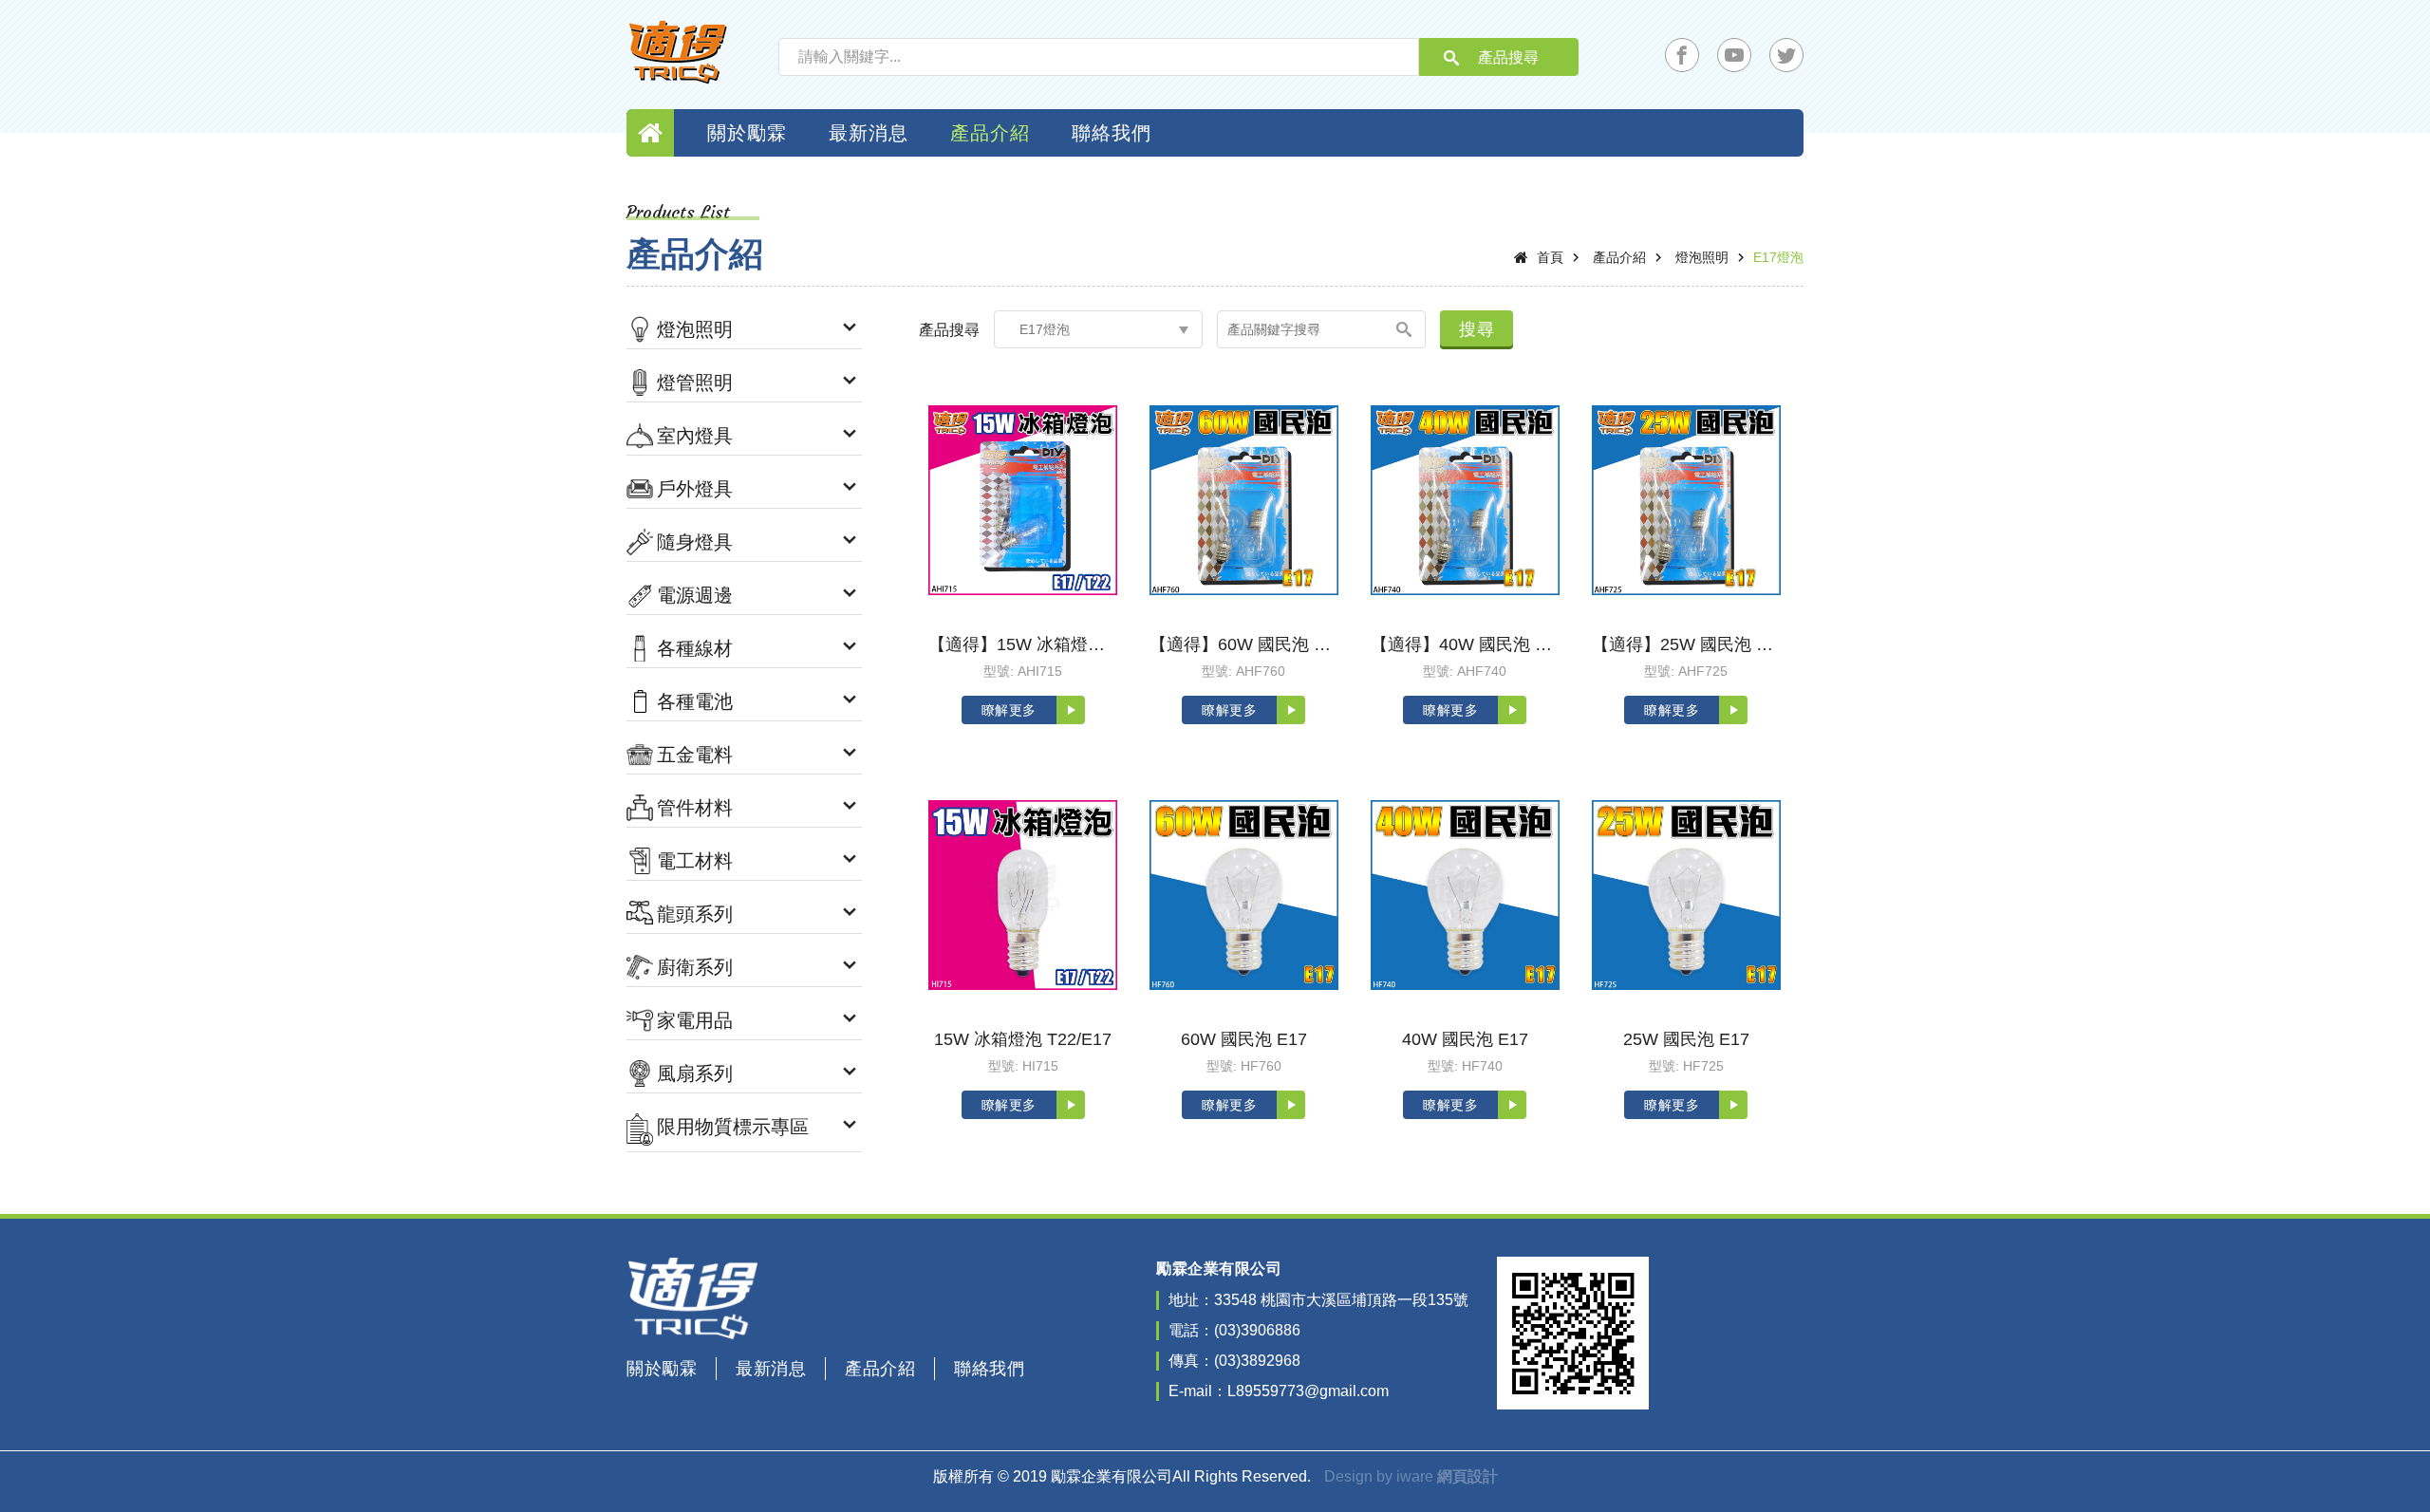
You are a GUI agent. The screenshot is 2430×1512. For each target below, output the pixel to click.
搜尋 (1477, 329)
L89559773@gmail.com (1308, 1391)
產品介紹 (990, 133)
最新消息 (869, 133)
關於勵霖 (747, 133)
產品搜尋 (1508, 57)
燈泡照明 (1702, 257)
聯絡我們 (1112, 133)
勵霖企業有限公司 (679, 52)
